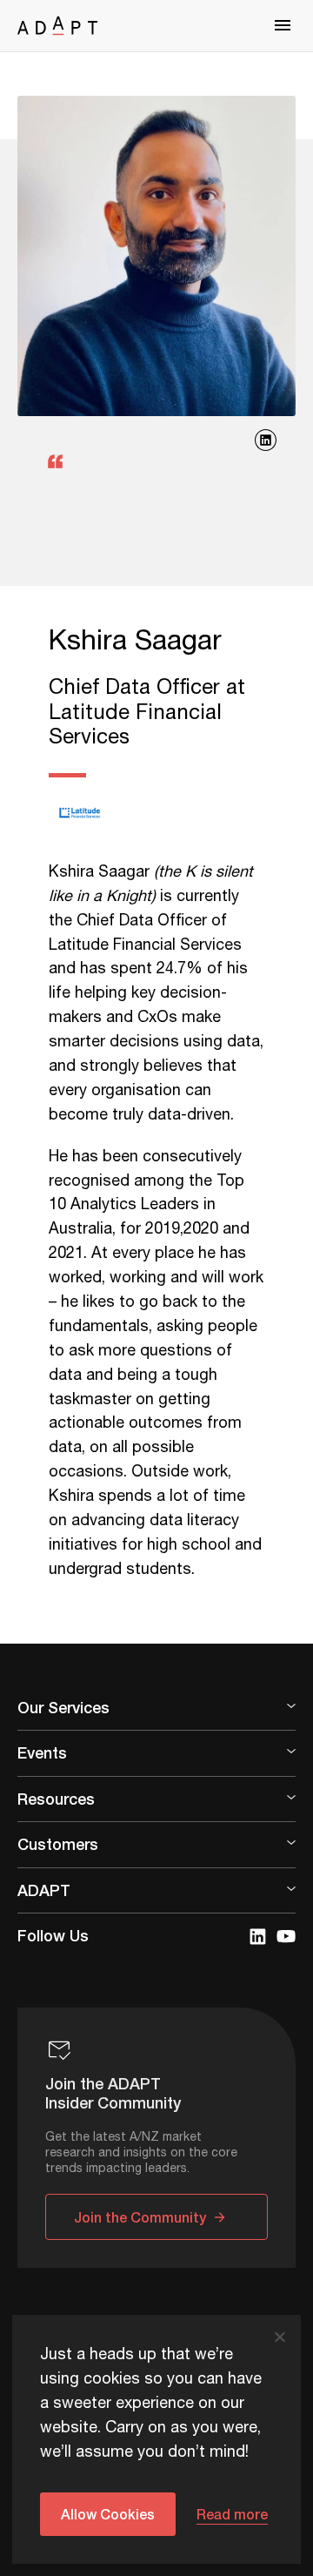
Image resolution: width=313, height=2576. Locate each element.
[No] (279, 2337)
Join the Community (140, 2217)
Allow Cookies (108, 2514)
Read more (232, 2514)
